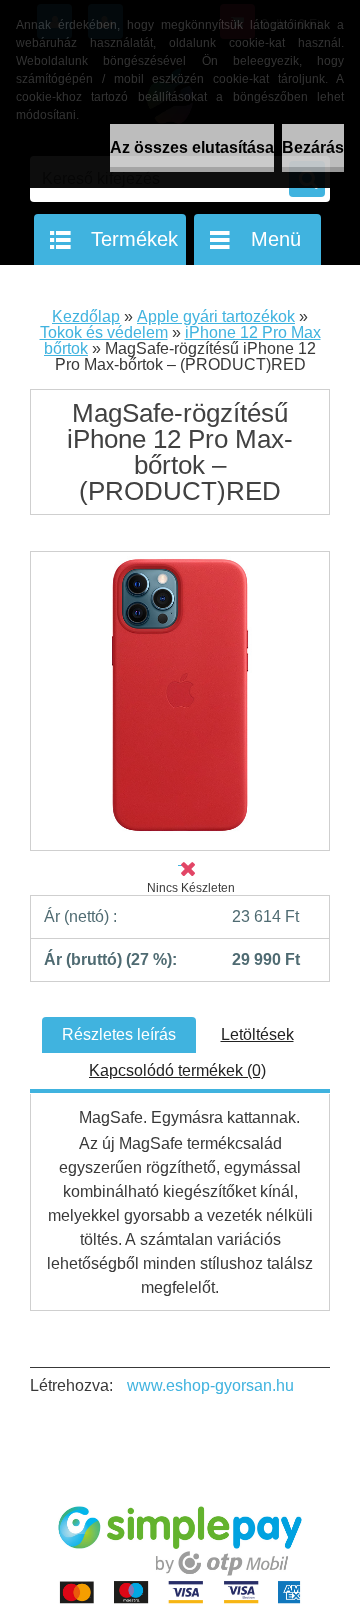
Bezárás (313, 147)
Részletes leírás (119, 1034)
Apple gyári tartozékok (216, 316)
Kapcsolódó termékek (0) (177, 1070)
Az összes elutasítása (192, 147)
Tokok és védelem (104, 332)
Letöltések (257, 1034)
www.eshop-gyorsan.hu (210, 1385)
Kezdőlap (86, 316)
